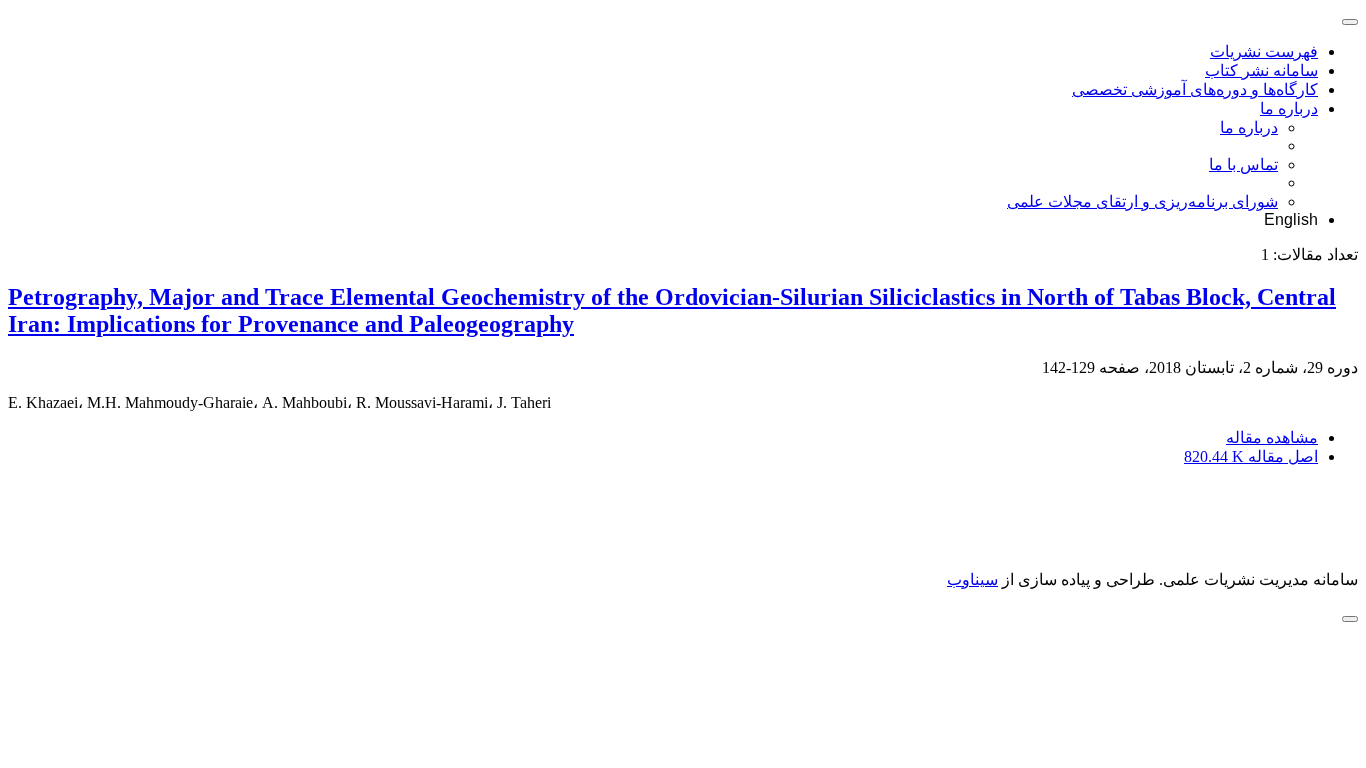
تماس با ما (1243, 164)
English (1291, 219)
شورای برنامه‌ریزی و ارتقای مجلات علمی (1142, 201)
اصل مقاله (1251, 456)
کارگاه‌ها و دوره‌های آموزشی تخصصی (1195, 89)
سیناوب (972, 579)
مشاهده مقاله (1272, 437)
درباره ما (1289, 108)
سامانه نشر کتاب (1261, 70)
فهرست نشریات (1264, 51)
